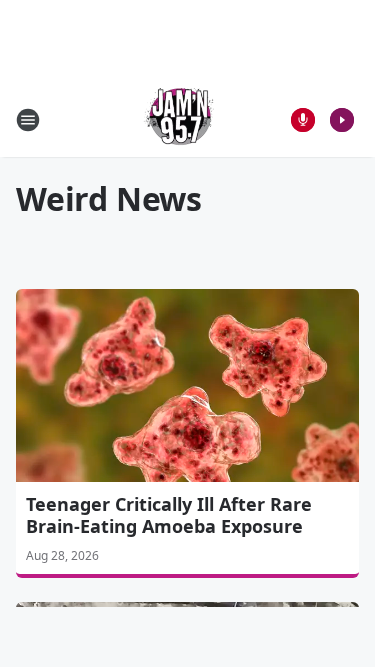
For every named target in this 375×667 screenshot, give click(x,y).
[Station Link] (181, 119)
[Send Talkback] (303, 120)
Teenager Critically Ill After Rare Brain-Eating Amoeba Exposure (169, 515)
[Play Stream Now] (342, 120)
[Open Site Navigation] (28, 120)
